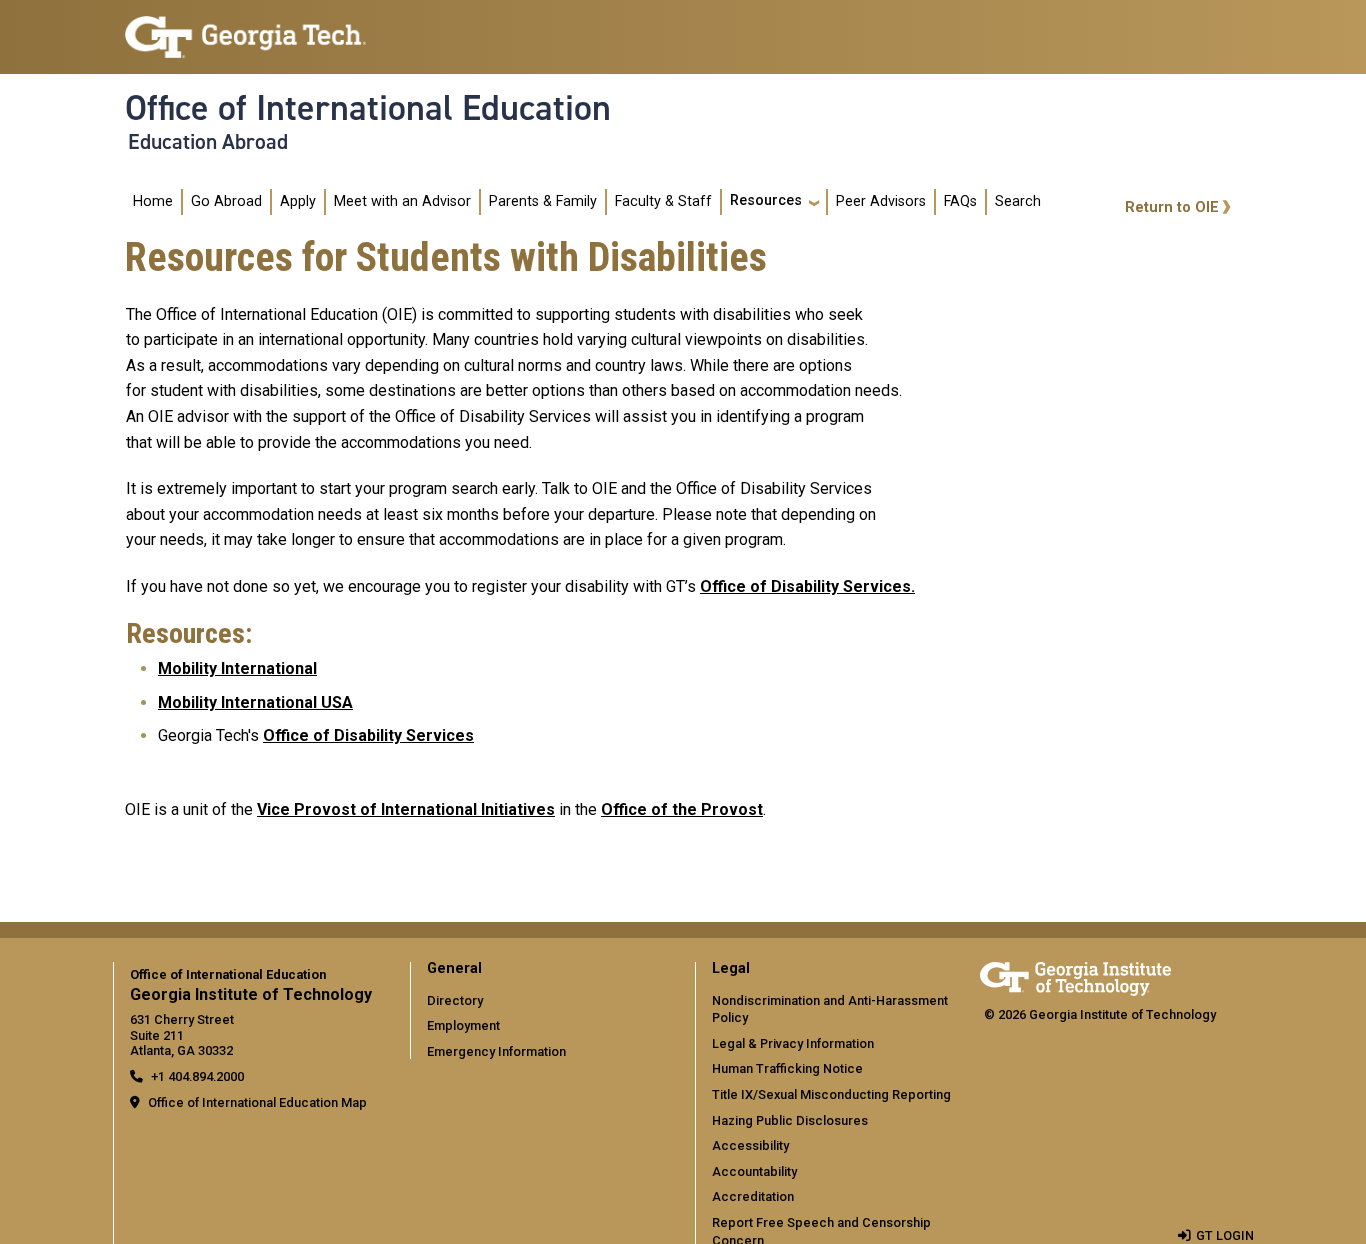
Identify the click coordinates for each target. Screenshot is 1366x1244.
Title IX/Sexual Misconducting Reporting (831, 1094)
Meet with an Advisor (402, 201)
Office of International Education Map (257, 1102)
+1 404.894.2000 (197, 1076)
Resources (766, 200)
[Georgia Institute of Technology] (245, 28)
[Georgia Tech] (1075, 975)
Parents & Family (543, 201)
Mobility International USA (255, 702)
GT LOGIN (1225, 1235)
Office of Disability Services (805, 586)
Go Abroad (226, 201)
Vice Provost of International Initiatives (406, 809)
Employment (463, 1025)
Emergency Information (496, 1051)
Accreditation (753, 1196)
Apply (298, 201)
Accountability (754, 1171)
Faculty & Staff (663, 201)
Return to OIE (1172, 207)
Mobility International (237, 668)
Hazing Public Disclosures (790, 1120)
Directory (455, 1000)
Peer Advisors (881, 201)
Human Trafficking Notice (787, 1068)
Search (1018, 201)
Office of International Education (368, 108)
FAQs (960, 201)
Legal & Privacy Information (793, 1043)
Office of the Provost (682, 809)
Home (153, 201)
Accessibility (750, 1145)
